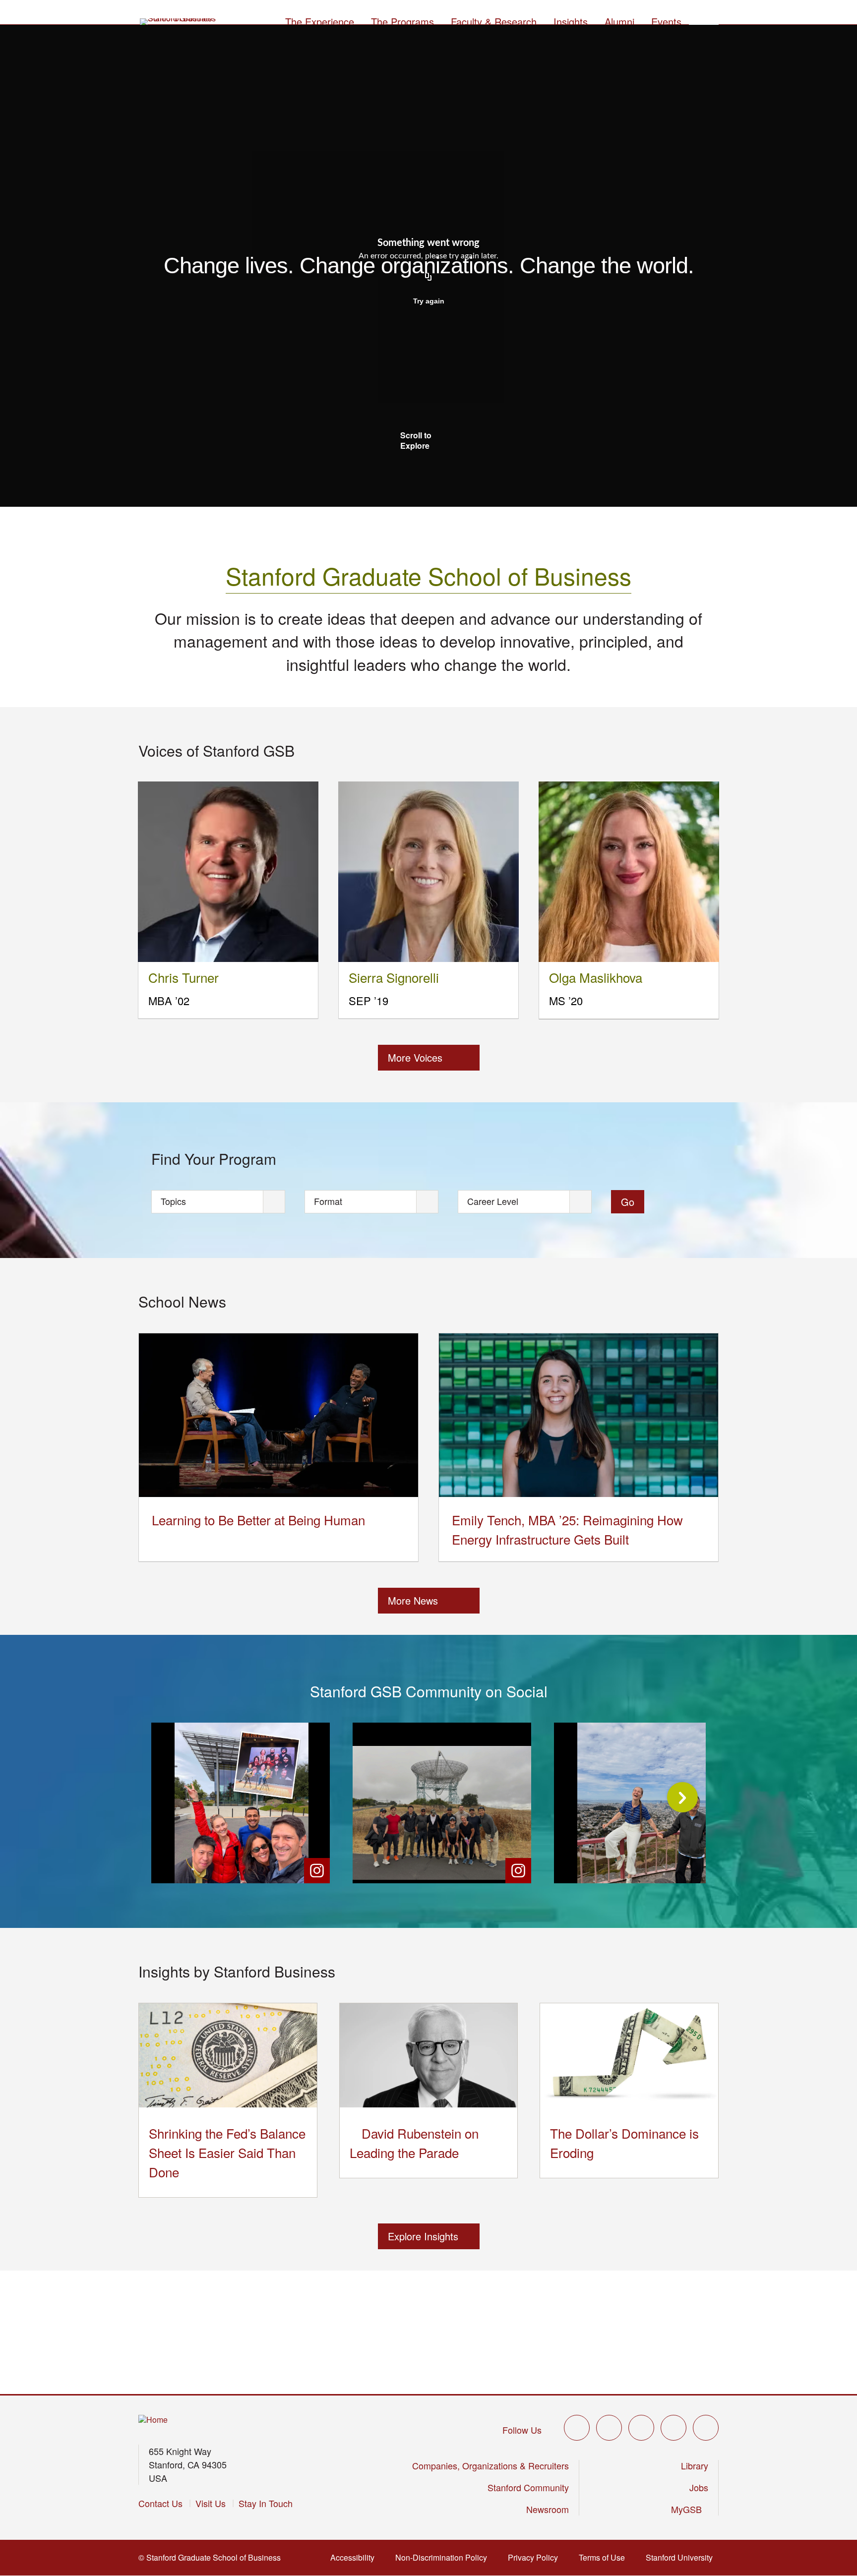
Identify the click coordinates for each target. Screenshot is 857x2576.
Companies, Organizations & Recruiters (490, 2465)
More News (413, 1600)
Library (695, 2465)
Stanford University (682, 2557)
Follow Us (522, 2430)
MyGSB (690, 2509)
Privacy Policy (536, 2557)
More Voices (415, 1057)
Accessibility (355, 2557)
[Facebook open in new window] (609, 2428)
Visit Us (211, 2503)
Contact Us (160, 2503)
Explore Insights (423, 2236)
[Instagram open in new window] (641, 2428)
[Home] (153, 2420)
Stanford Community (528, 2487)
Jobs (699, 2487)
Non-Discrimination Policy (444, 2557)
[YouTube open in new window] (673, 2428)
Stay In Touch (266, 2503)
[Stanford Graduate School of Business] (179, 22)
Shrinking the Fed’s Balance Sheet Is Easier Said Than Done (227, 2152)
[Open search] (704, 20)
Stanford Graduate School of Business (428, 575)
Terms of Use (605, 2557)
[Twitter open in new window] (577, 2428)
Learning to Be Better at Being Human (258, 1520)
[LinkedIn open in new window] (706, 2428)
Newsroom (548, 2509)
